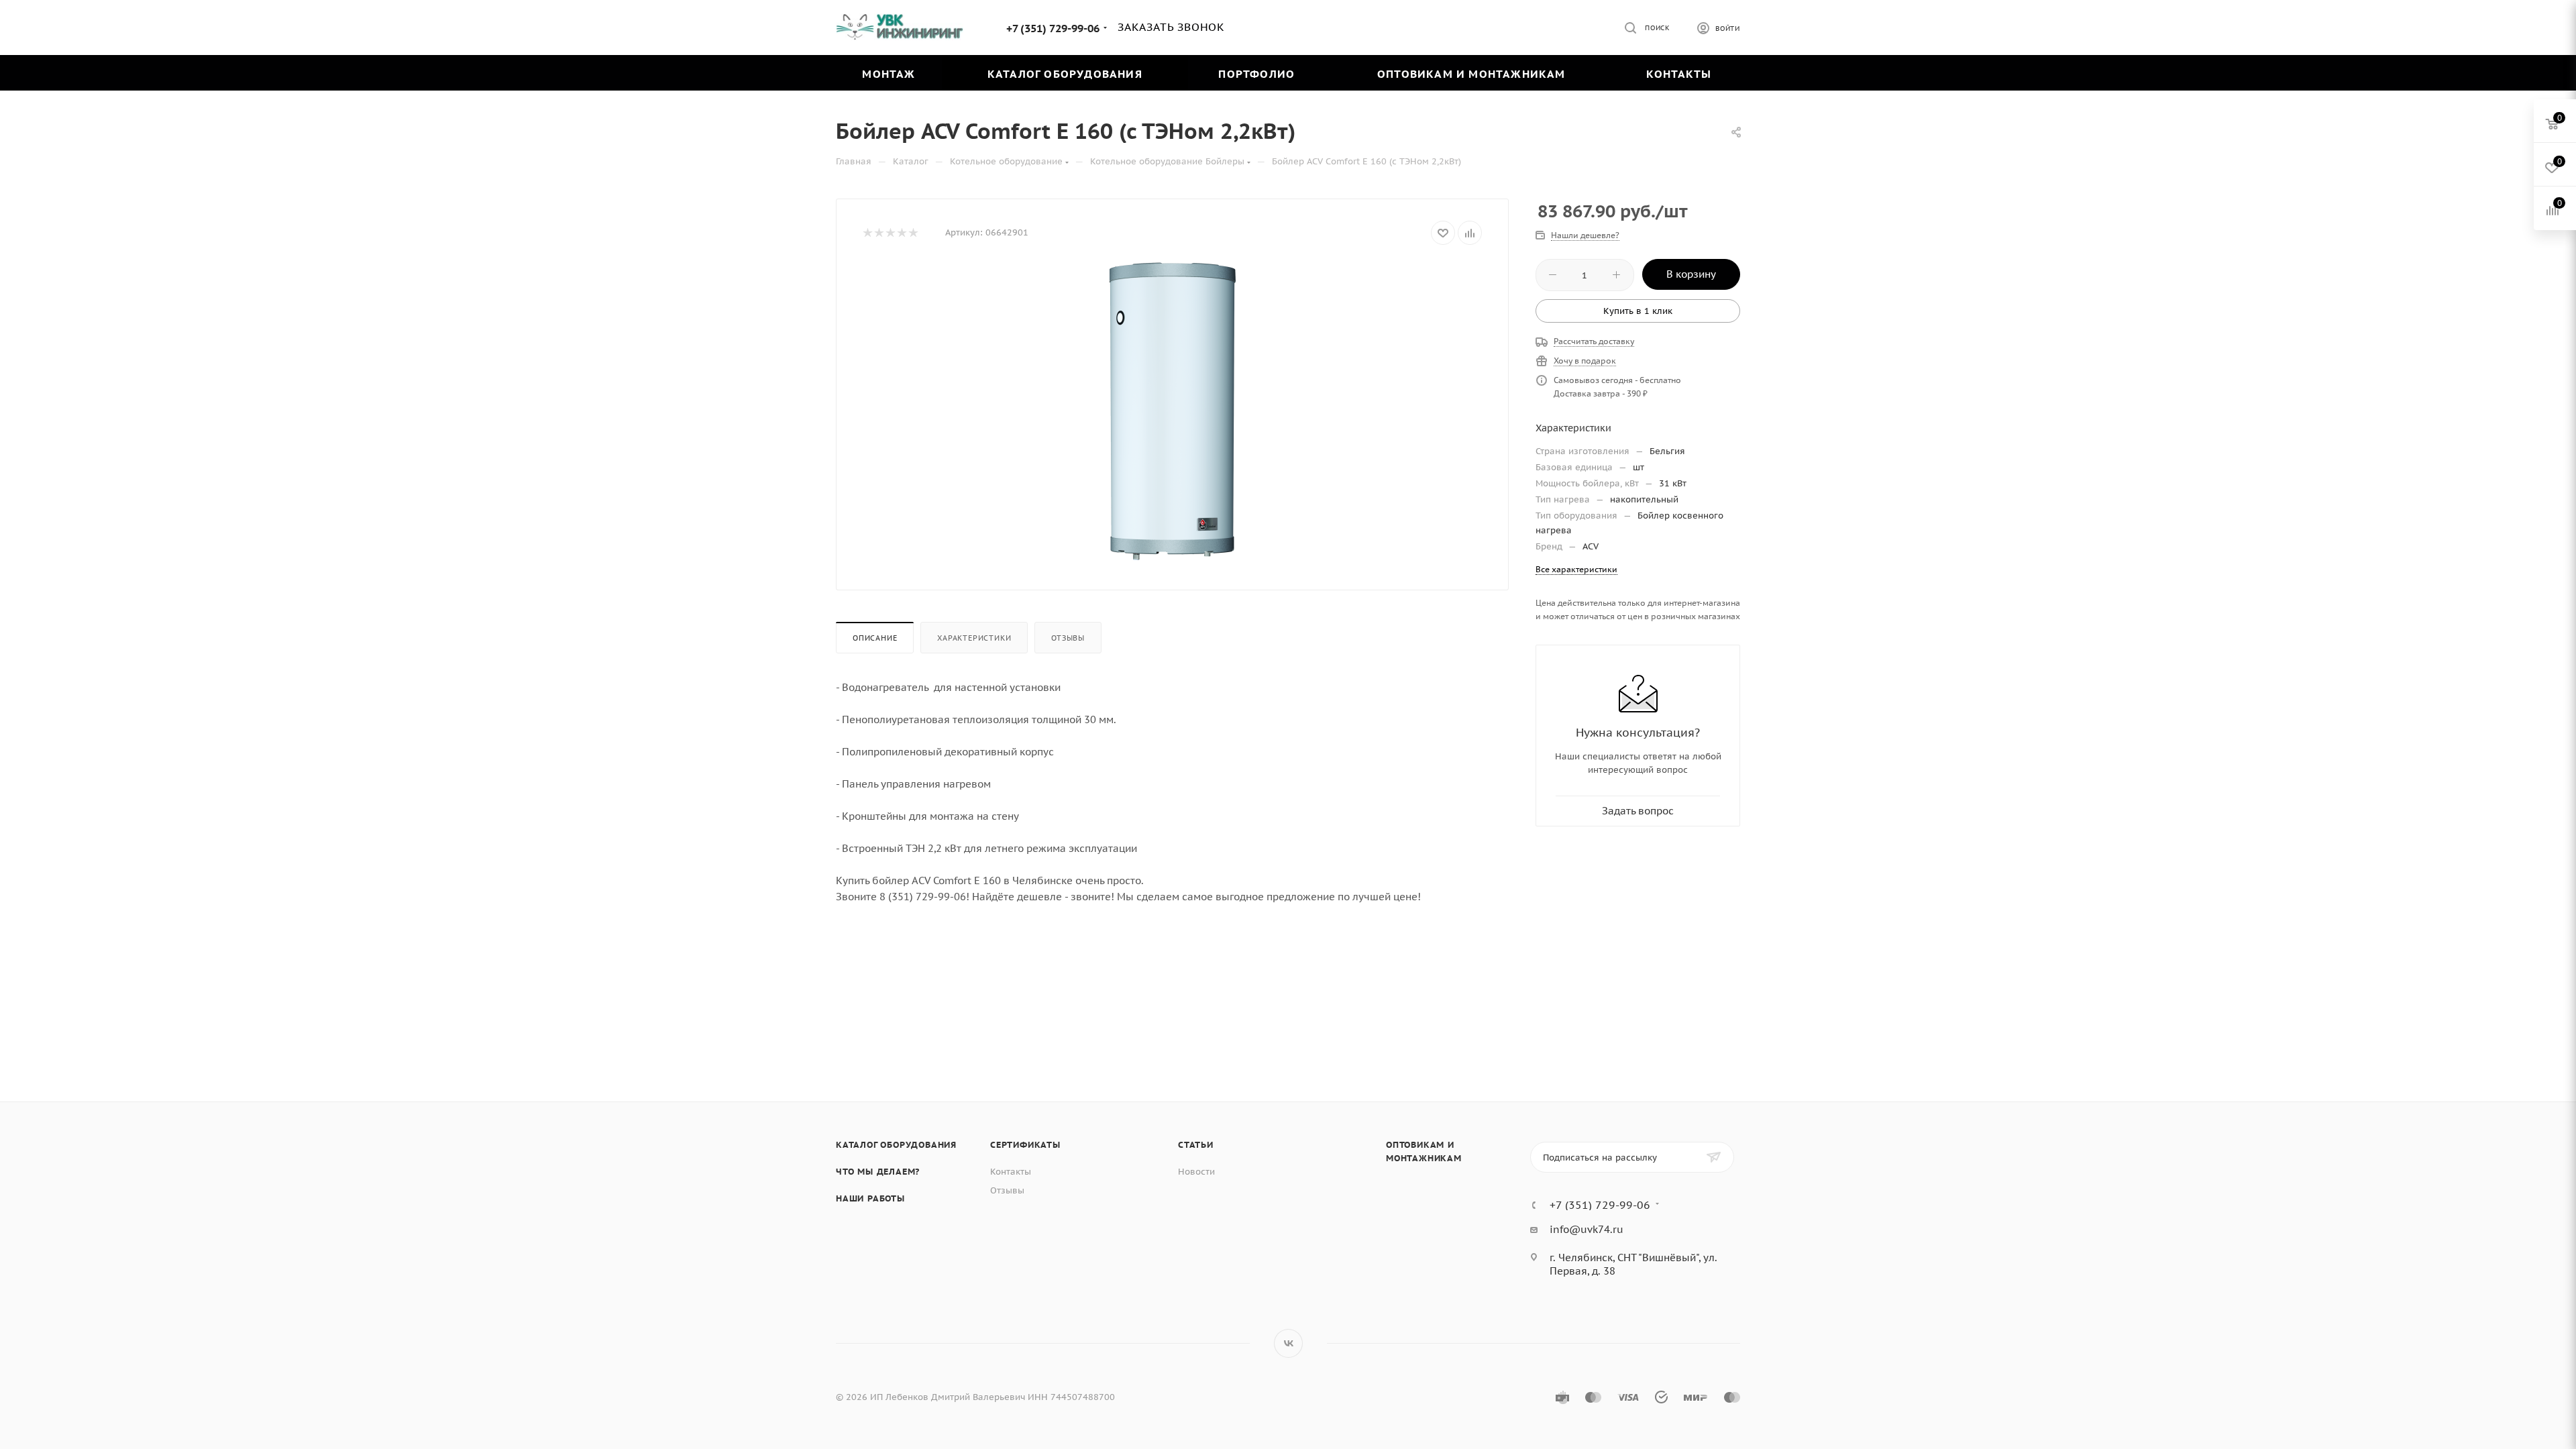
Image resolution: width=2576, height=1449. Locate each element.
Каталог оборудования (896, 1145)
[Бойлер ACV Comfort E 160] (1173, 413)
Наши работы (870, 1198)
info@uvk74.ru (1587, 1229)
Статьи (1196, 1145)
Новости (1196, 1172)
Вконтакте (1288, 1343)
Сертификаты (1025, 1145)
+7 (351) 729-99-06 (1053, 28)
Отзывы (1068, 638)
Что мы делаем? (878, 1172)
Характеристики (974, 638)
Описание (875, 638)
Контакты (1011, 1172)
